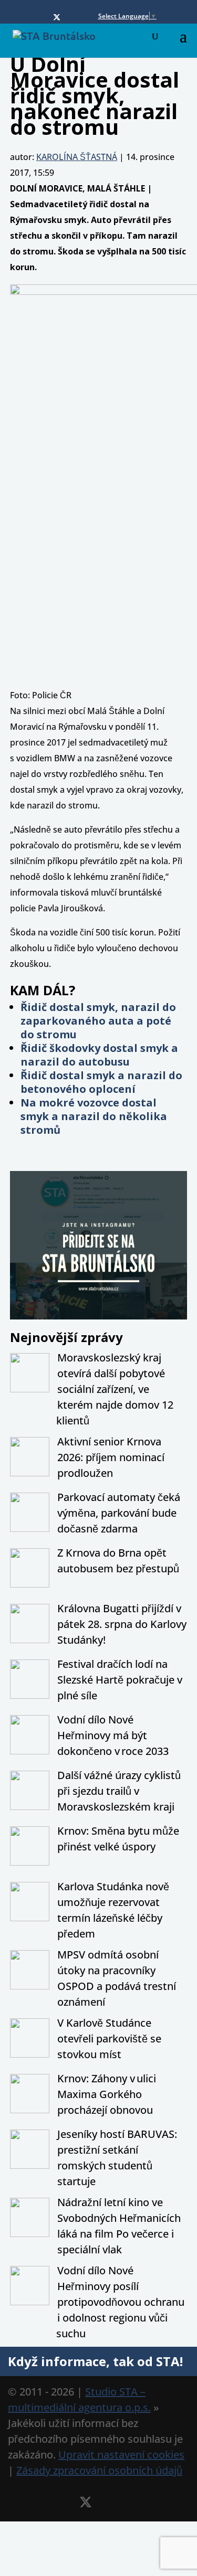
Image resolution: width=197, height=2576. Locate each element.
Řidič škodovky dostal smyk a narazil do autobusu (99, 1055)
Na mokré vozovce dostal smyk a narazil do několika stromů (94, 1116)
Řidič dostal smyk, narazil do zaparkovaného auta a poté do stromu (98, 1021)
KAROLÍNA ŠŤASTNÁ (77, 157)
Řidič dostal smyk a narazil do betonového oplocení (101, 1082)
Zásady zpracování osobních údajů (99, 2470)
